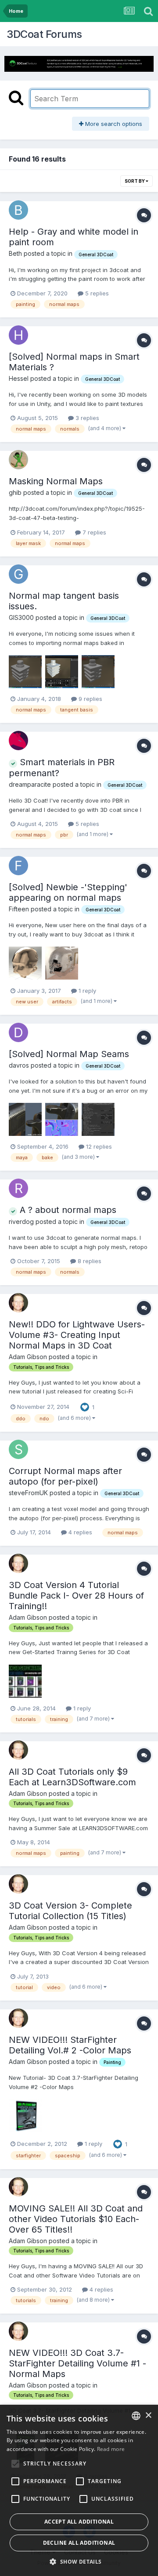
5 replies (96, 293)
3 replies (86, 418)
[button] (79, 2561)
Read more (111, 2449)
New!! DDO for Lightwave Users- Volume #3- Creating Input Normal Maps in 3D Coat (77, 1335)
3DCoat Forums (44, 34)
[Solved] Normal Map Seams (69, 1054)
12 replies (98, 1146)
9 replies (90, 699)
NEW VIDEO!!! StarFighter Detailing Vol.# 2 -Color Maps (70, 2045)
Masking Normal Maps (56, 481)
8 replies (89, 1261)
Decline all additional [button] (79, 2543)
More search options (113, 124)
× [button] (148, 2416)
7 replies (93, 532)
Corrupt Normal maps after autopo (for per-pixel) (65, 1476)
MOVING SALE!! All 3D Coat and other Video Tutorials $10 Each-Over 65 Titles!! (76, 2219)
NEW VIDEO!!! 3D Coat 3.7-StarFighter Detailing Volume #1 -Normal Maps (77, 2363)
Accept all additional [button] (79, 2522)
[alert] (79, 2490)
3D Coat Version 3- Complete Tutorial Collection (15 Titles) (70, 1911)
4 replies (79, 1532)
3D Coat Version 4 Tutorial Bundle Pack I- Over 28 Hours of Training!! (76, 1596)
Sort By (135, 181)
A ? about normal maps (67, 1210)
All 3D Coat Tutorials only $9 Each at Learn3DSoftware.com (72, 1777)
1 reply (86, 991)
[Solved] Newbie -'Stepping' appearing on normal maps (68, 892)
